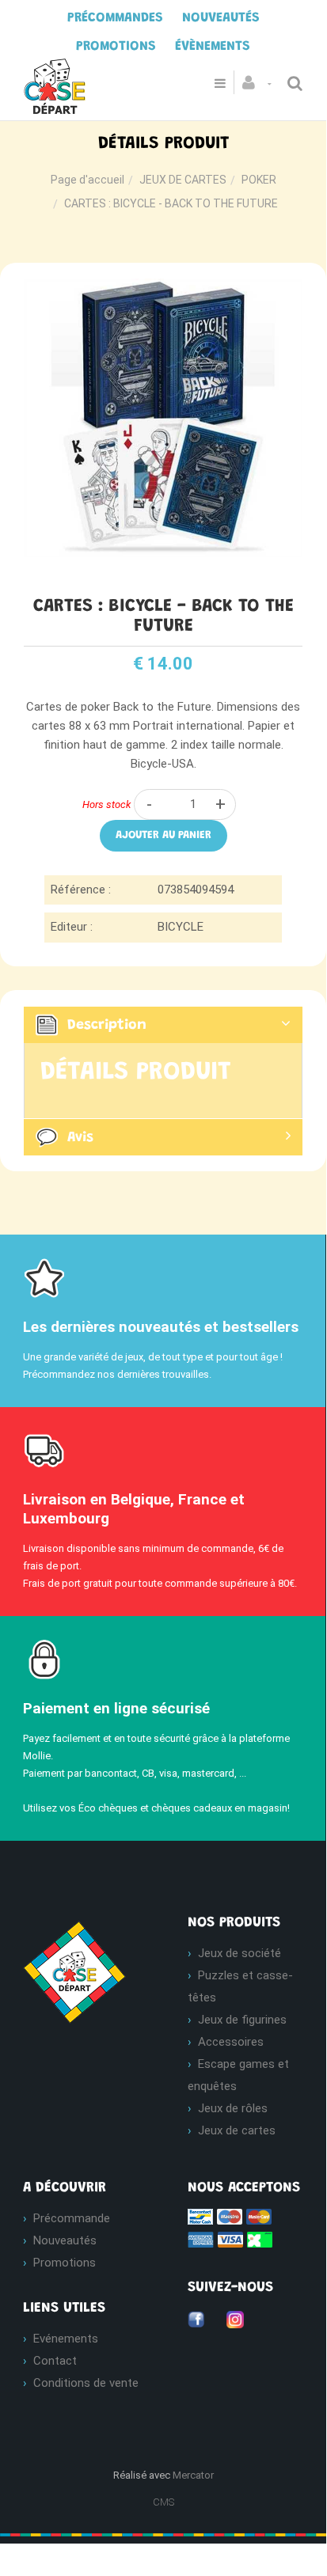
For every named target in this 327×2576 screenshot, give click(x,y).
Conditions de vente (86, 2383)
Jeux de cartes (237, 2130)
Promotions (65, 2263)
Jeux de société (240, 1953)
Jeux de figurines (242, 2020)
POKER (259, 180)
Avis (80, 1138)
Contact (55, 2361)
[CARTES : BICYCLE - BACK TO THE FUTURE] (163, 290)
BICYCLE (181, 927)
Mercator (193, 2475)
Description (107, 1026)
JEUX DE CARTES (183, 180)
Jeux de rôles (233, 2108)
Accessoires (231, 2042)
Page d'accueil (87, 180)
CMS (163, 2502)
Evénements (66, 2339)
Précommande (72, 2218)
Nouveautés (65, 2240)
